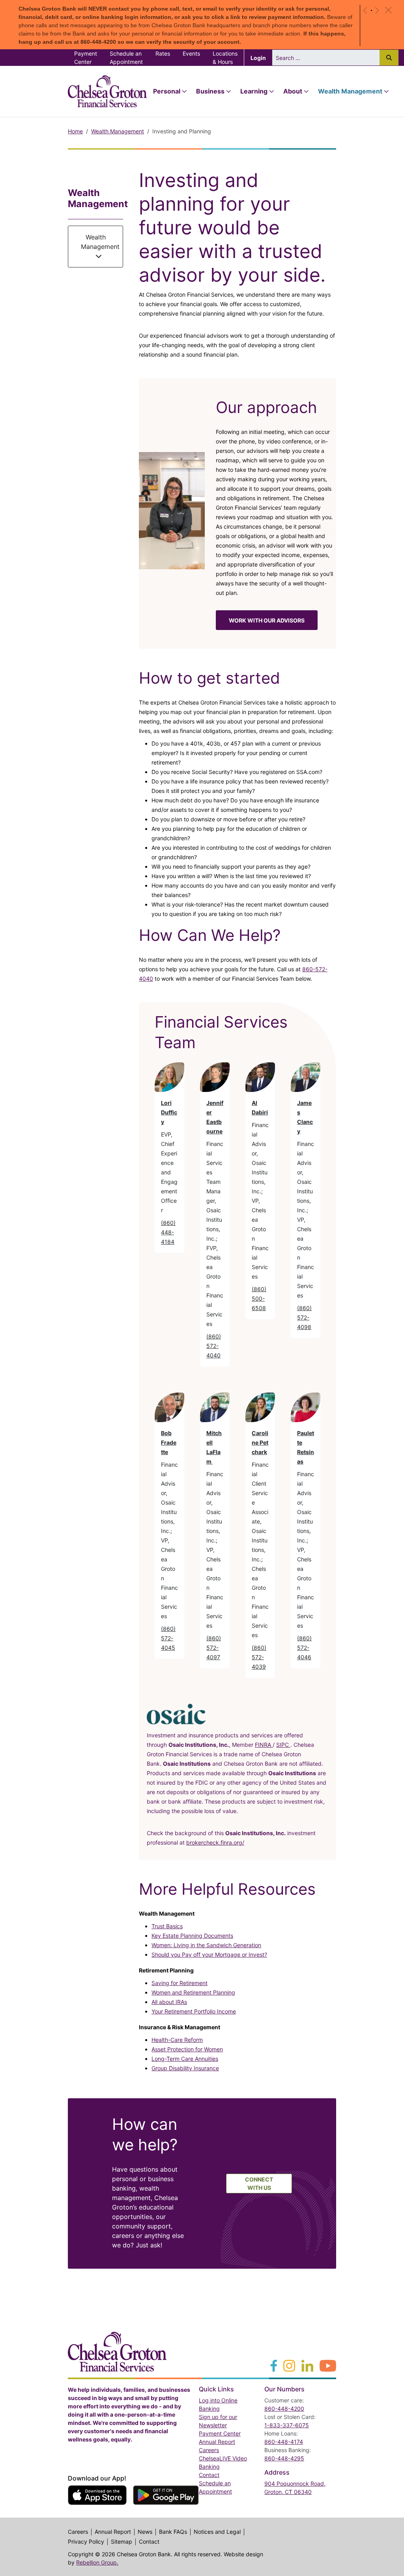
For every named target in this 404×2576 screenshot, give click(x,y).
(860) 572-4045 (168, 1638)
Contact (209, 2475)
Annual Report (217, 2442)
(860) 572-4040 (214, 1346)
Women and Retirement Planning (193, 1992)
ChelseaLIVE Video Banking (223, 2462)
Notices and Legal (217, 2532)
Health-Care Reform (177, 2040)
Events (191, 53)
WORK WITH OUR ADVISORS (267, 620)
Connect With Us (259, 2183)
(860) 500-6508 (259, 1298)
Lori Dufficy (169, 1112)
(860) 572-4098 (304, 1317)
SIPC (283, 1745)
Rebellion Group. (97, 2562)
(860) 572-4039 (259, 1657)
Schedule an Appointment (126, 58)
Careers (209, 2450)
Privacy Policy (86, 2542)
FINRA (264, 1745)
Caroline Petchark (260, 1442)
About (293, 91)
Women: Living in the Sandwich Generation (206, 1945)
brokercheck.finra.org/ (215, 1842)
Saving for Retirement (180, 1983)
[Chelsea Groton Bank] (117, 2351)
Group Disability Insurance (185, 2068)
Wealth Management (350, 91)
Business (210, 91)
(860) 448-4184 (168, 1232)
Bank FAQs (173, 2532)
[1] (371, 10)
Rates (163, 53)
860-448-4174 (284, 2442)
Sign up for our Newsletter (218, 2421)
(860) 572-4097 (214, 1648)
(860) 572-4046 (304, 1648)
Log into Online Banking (227, 2404)
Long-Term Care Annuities (185, 2059)
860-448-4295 (284, 2458)
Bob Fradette (169, 1442)
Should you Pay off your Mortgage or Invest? (209, 1954)
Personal (167, 91)
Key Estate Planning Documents (192, 1936)
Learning (254, 91)
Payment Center (89, 58)
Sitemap (122, 2542)
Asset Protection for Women (187, 2049)
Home (75, 131)
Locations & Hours (225, 58)
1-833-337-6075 (287, 2425)
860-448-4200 (284, 2409)
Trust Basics (167, 1926)
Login (261, 58)
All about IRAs (169, 2002)
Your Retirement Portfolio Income (194, 2011)
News (145, 2532)
